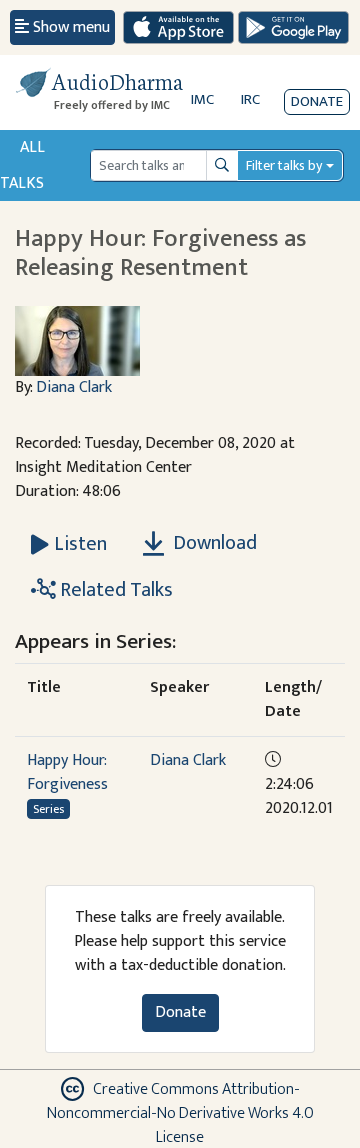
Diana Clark (74, 387)
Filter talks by (284, 165)
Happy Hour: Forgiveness (67, 772)
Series (48, 809)
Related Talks (114, 590)
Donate (317, 101)
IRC (250, 99)
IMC (202, 99)
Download (213, 543)
